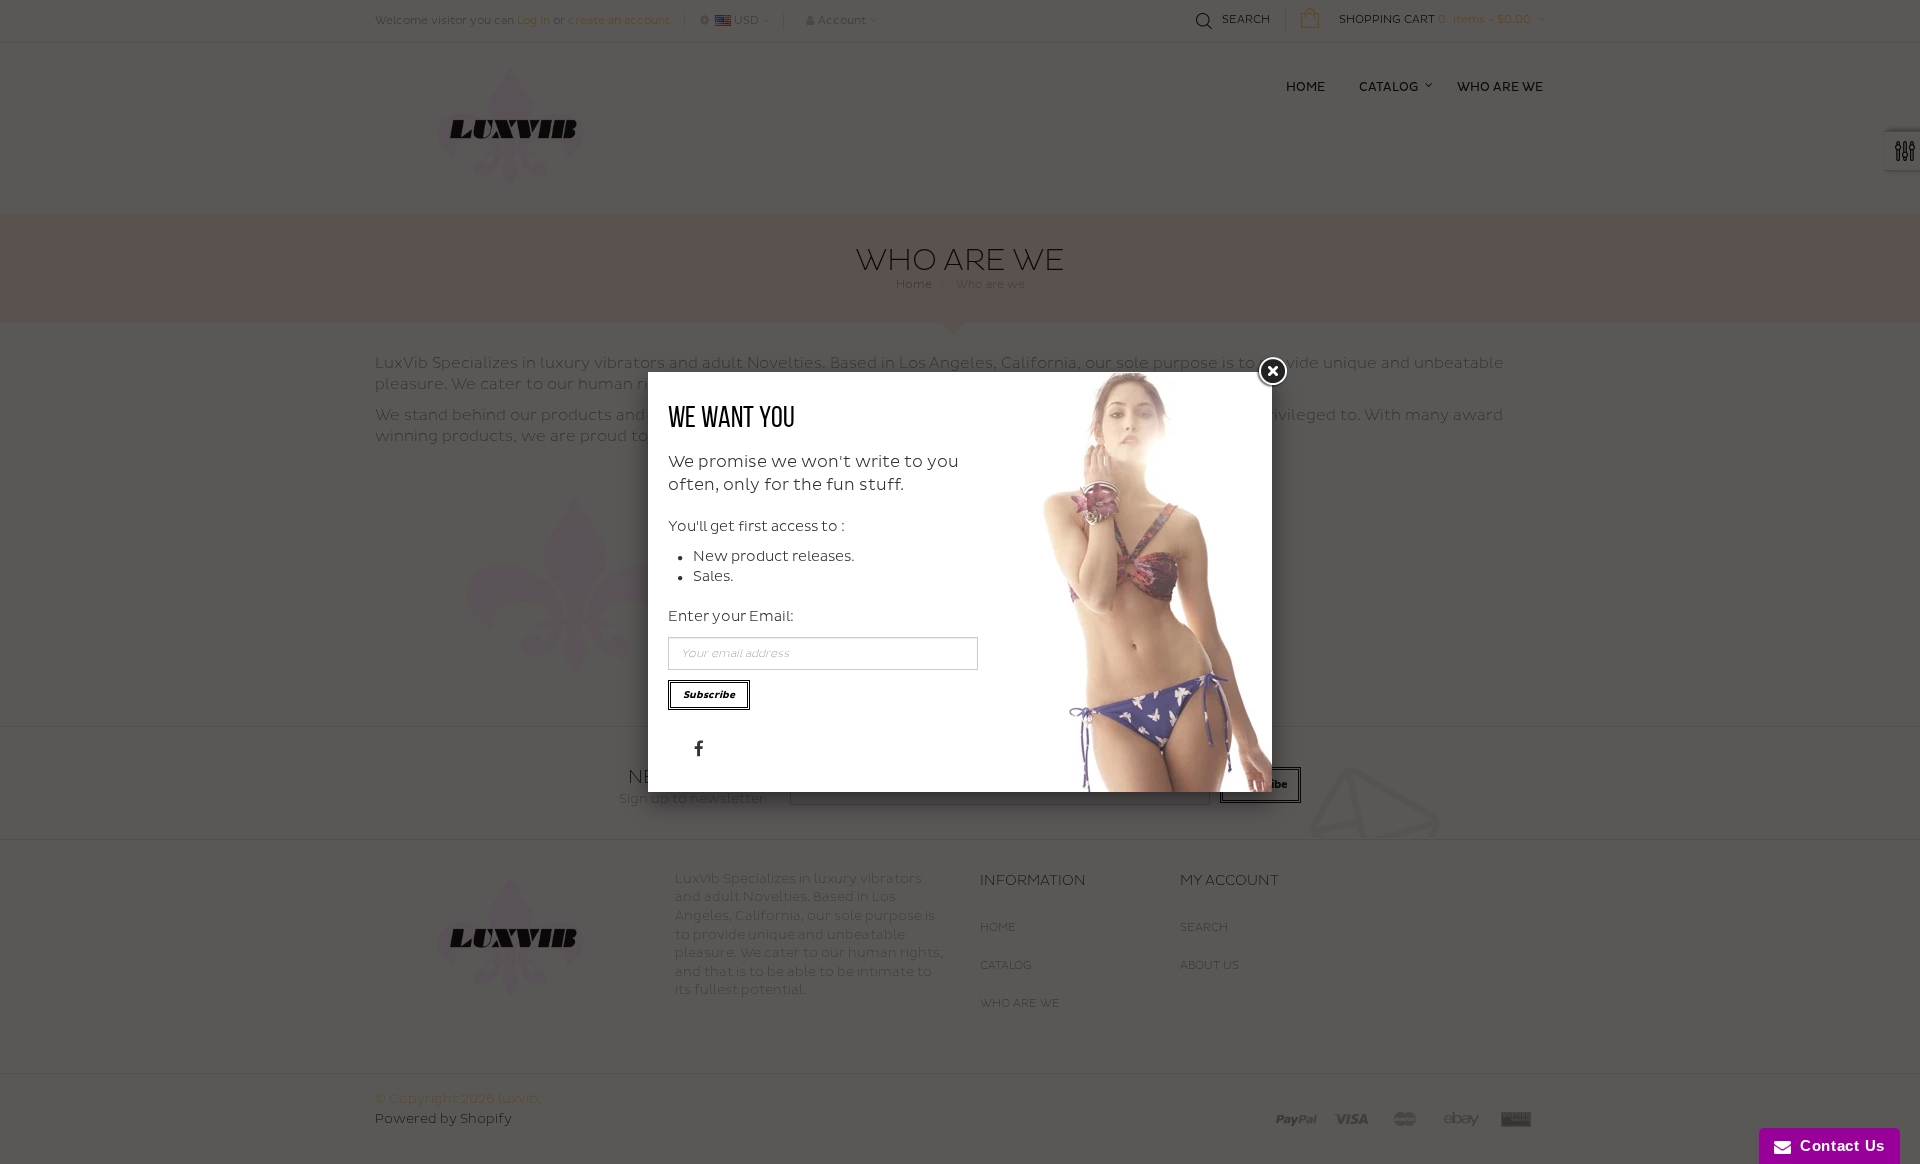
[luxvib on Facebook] (698, 747)
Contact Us (1838, 1145)
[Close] (1272, 372)
